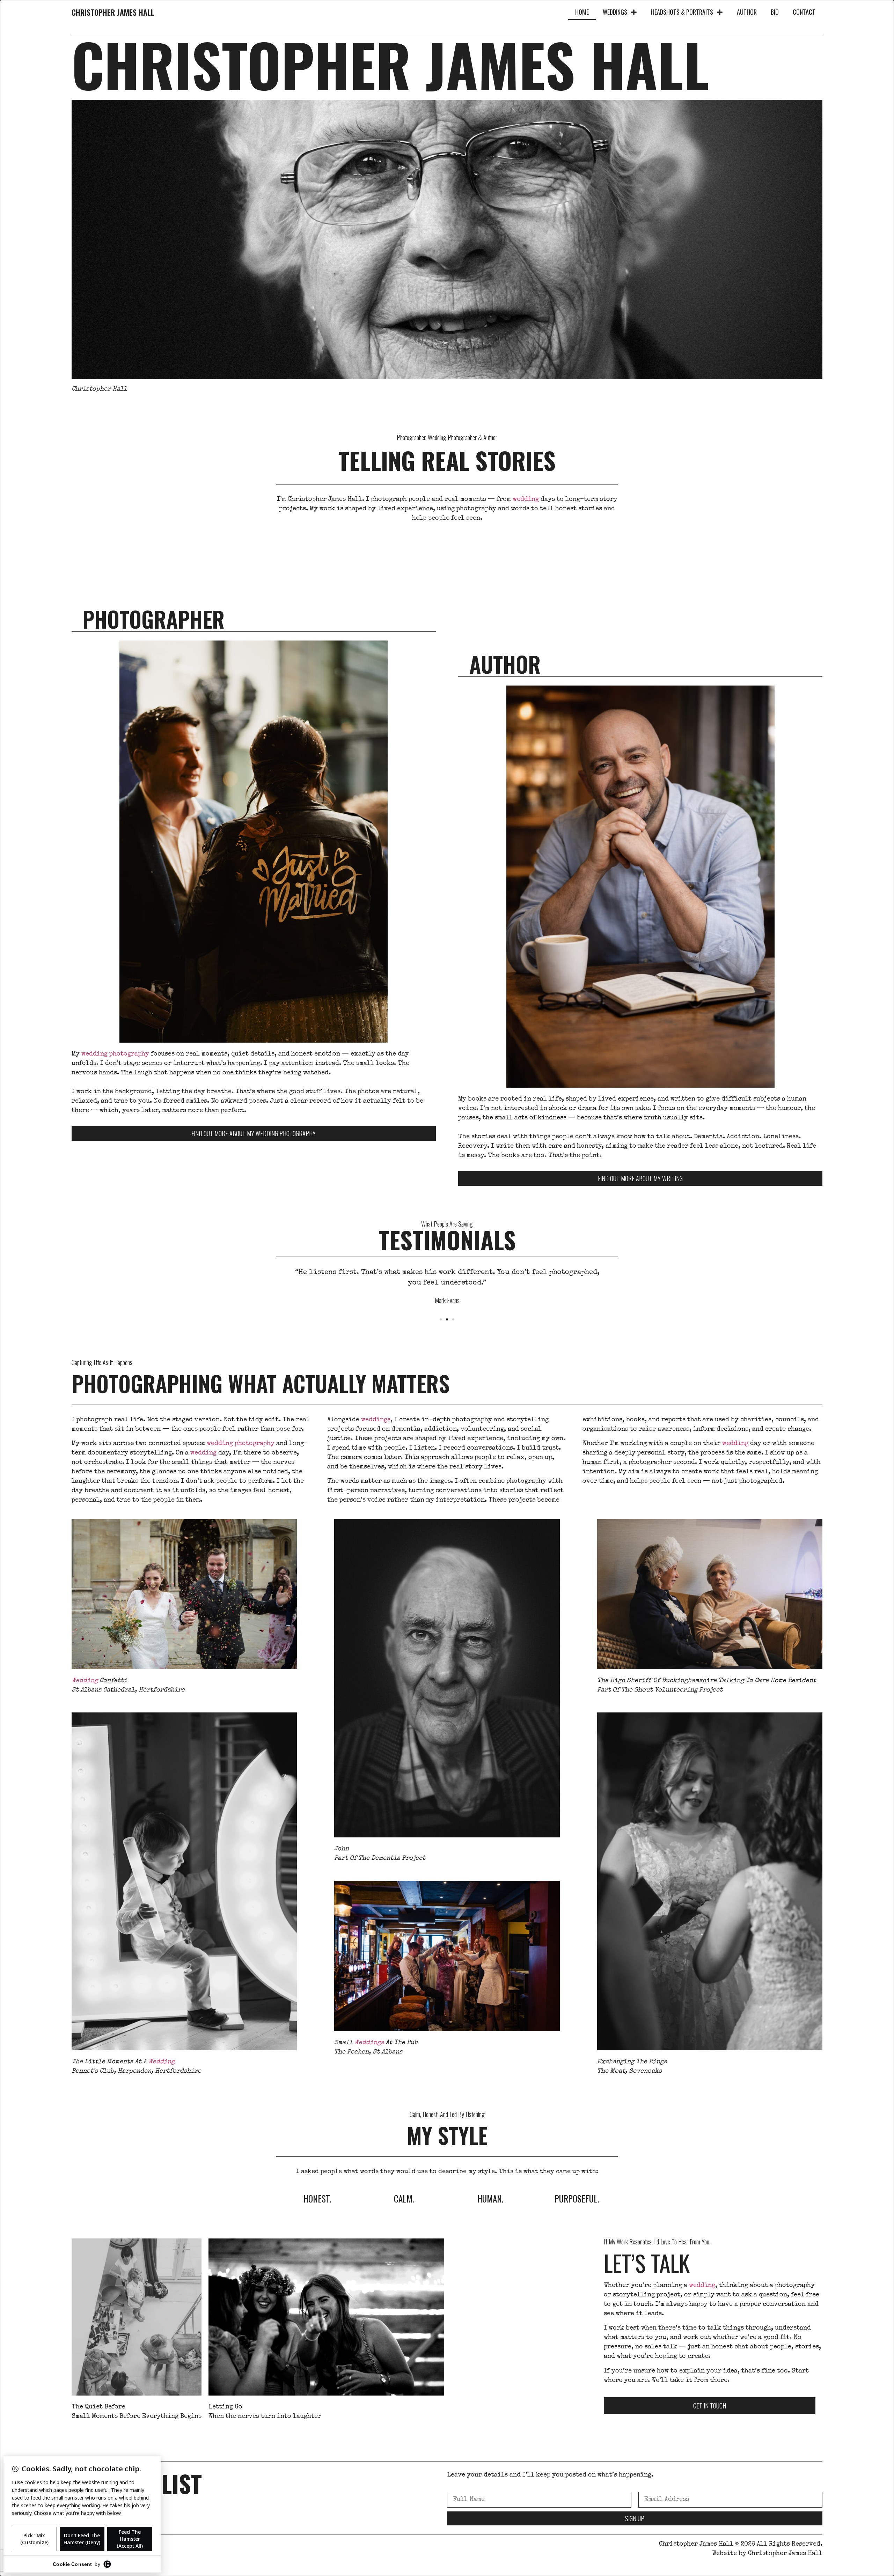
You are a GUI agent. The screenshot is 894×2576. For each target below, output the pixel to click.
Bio (775, 12)
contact (804, 12)
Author (747, 12)
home (582, 12)
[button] (441, 1319)
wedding (526, 499)
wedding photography (115, 1054)
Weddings (615, 12)
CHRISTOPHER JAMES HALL (113, 12)
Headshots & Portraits (682, 12)
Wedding (85, 1681)
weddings (376, 1420)
